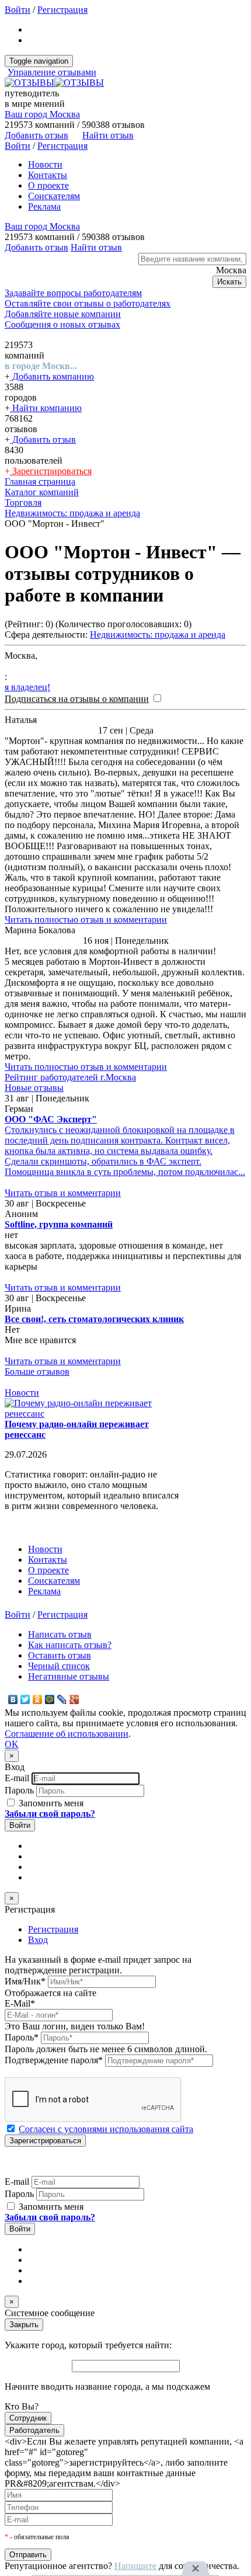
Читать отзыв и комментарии (63, 1193)
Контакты (48, 175)
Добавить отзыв (43, 439)
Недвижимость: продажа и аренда (158, 635)
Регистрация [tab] (53, 1929)
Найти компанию (46, 408)
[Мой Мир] (50, 1699)
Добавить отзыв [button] (36, 135)
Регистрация (62, 10)
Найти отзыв (108, 135)
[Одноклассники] (38, 1699)
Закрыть (24, 2325)
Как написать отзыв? (70, 1645)
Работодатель (34, 2430)
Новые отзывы (34, 1088)
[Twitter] (25, 1699)
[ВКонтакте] (13, 1699)
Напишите (135, 2566)
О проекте (48, 185)
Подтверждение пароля (54, 2060)
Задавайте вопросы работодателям (73, 293)
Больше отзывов (37, 1372)
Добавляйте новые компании (63, 314)
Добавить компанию (52, 376)
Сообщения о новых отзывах (62, 324)
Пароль (19, 1790)
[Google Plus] (74, 1699)
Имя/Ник (25, 1981)
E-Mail (20, 2003)
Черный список (59, 1666)
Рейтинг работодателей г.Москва (70, 1077)
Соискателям (54, 196)
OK (12, 1744)
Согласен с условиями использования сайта (106, 2129)
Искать (229, 282)
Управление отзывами (52, 72)
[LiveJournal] (62, 1699)
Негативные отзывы (69, 1676)
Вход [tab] (38, 1940)
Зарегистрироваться (51, 471)
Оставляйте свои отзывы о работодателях (88, 303)
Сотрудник (28, 2418)
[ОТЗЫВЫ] (54, 83)
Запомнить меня (50, 1803)
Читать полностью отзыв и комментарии (86, 919)
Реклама (44, 206)
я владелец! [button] (27, 687)
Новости (45, 164)
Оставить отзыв (60, 1655)
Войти (18, 10)
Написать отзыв (60, 1634)
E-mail (17, 1778)
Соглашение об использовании (67, 1734)
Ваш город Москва (42, 114)
